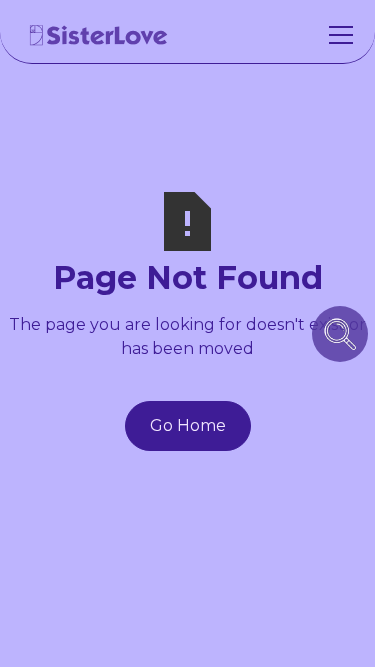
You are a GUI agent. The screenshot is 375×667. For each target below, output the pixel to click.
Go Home (188, 425)
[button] (337, 35)
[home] (99, 35)
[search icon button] (340, 334)
